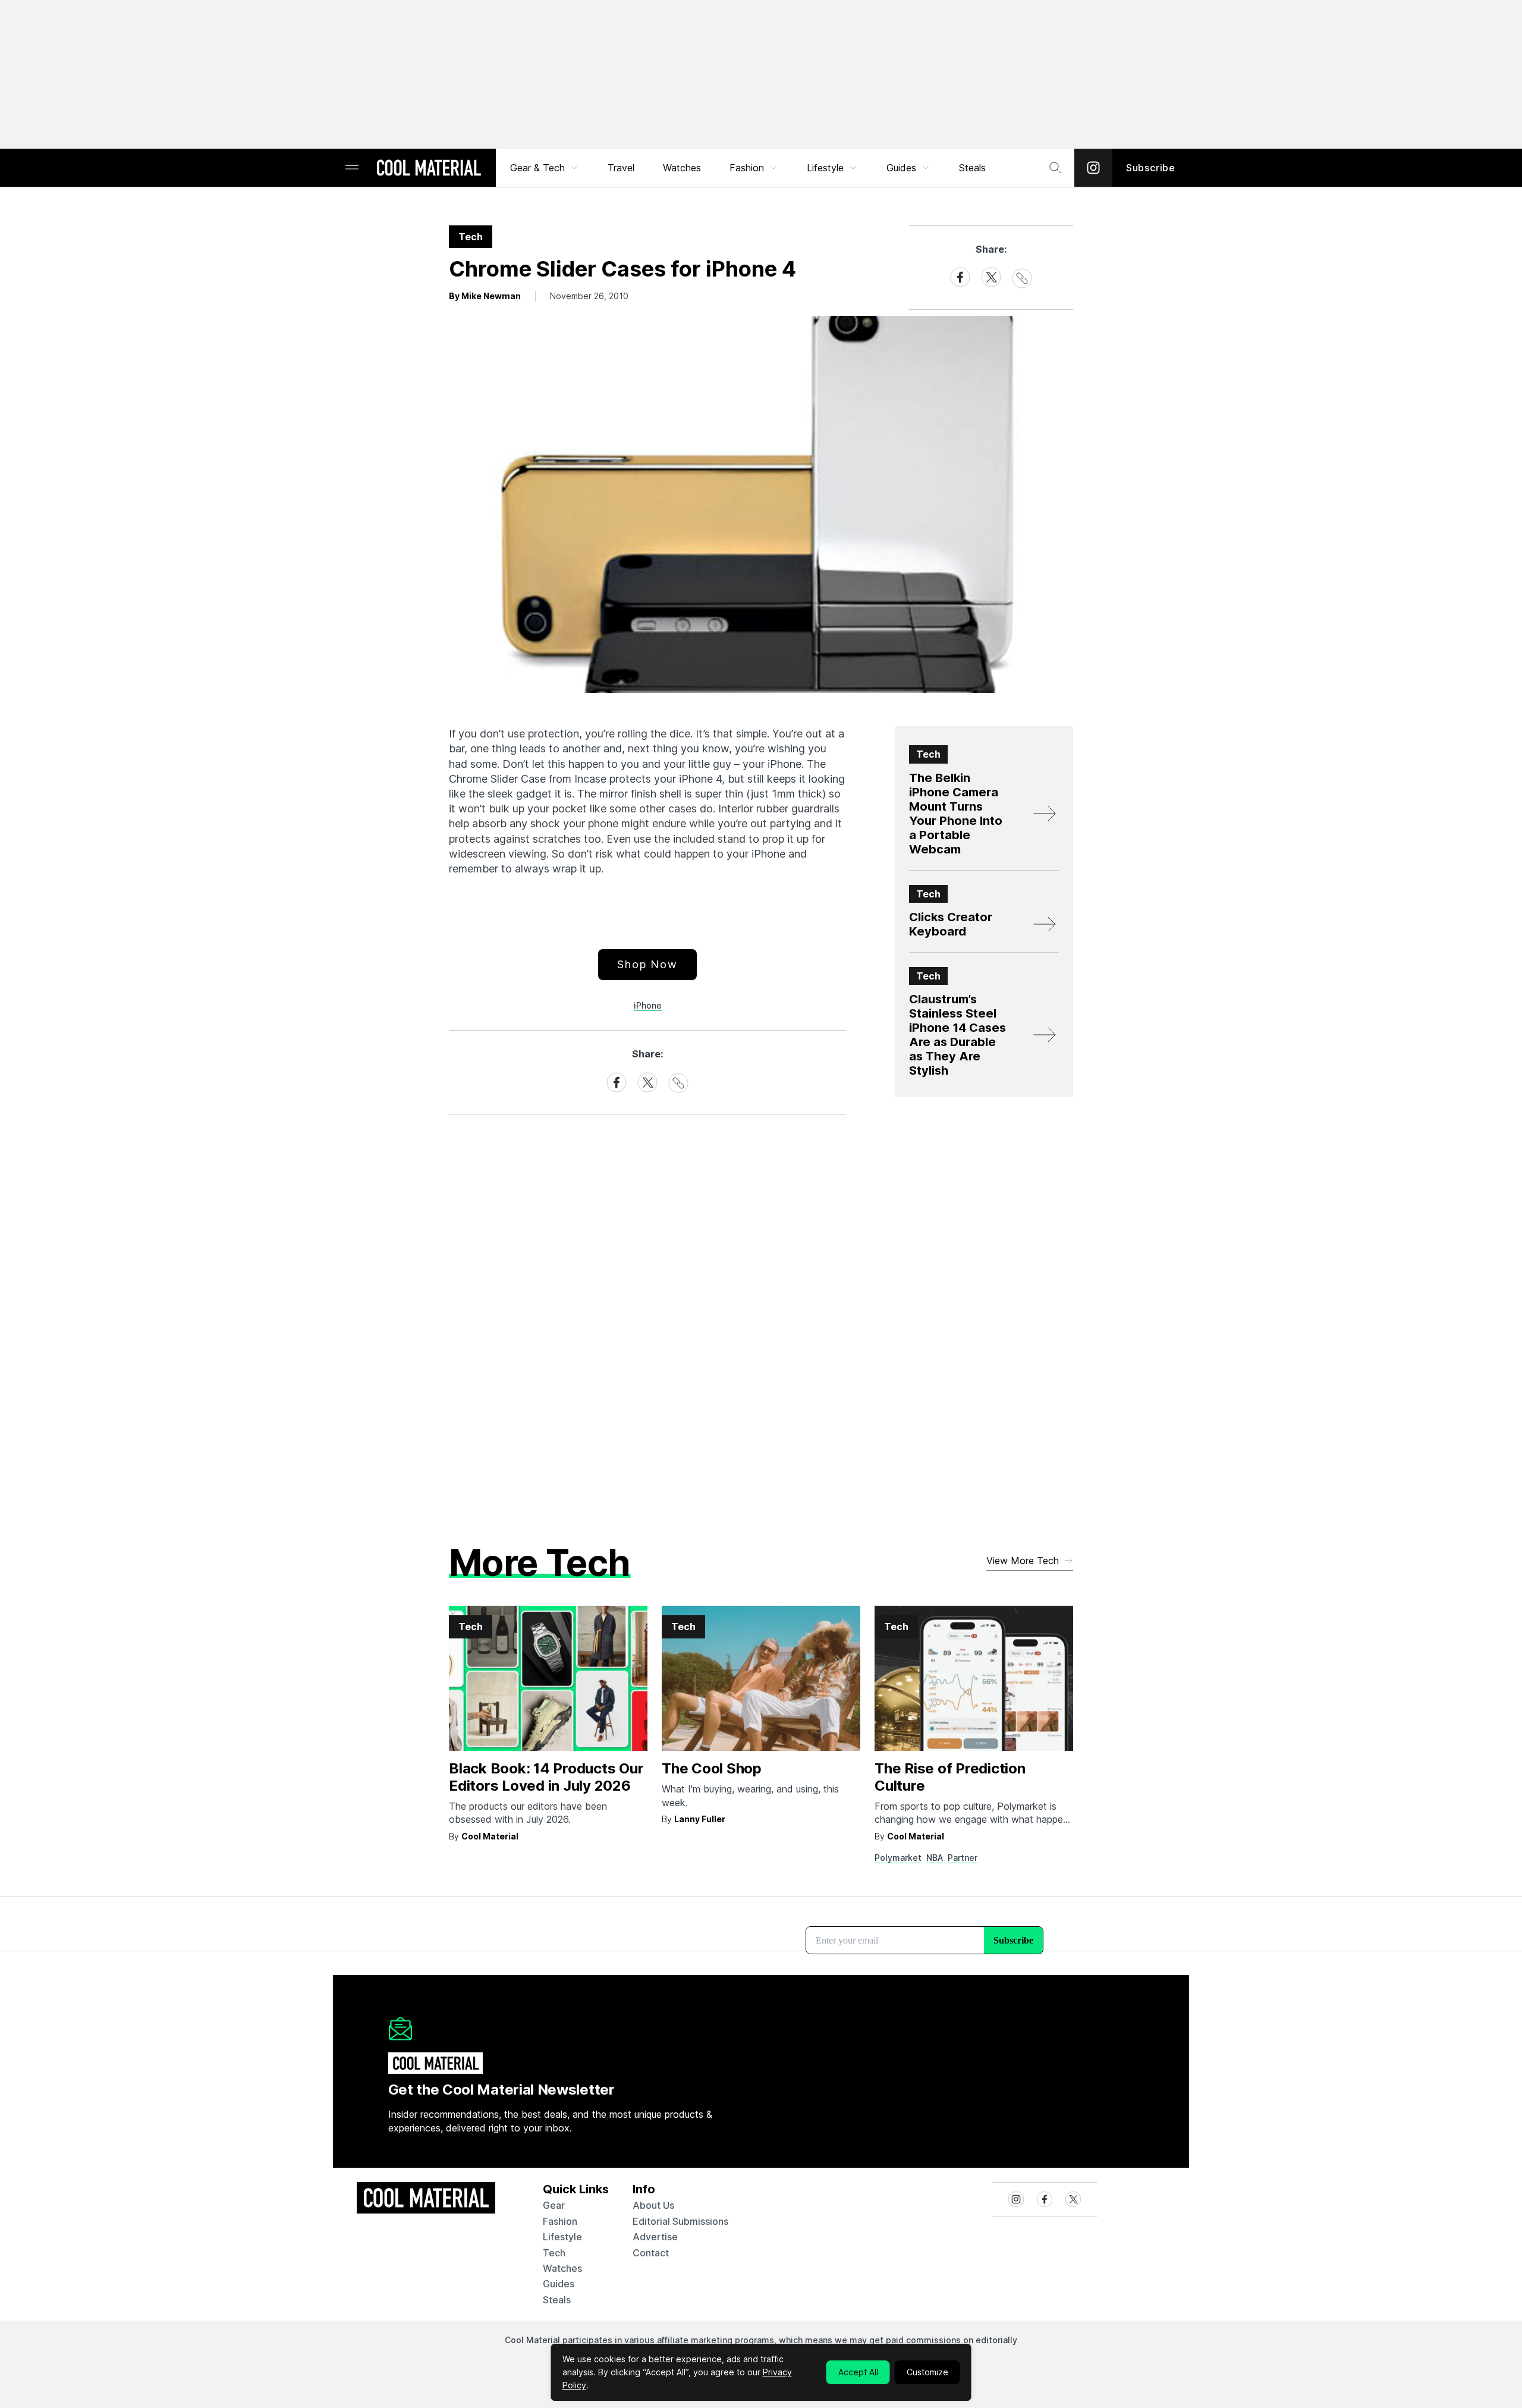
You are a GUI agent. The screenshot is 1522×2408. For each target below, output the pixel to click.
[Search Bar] (1055, 168)
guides (559, 2284)
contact (651, 2253)
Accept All (858, 2372)
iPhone (648, 1005)
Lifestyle (825, 168)
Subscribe (1151, 168)
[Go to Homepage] (429, 169)
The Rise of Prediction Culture (950, 1777)
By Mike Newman (485, 296)
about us (653, 2205)
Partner (963, 1858)
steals (972, 168)
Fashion (747, 168)
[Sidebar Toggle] (352, 168)
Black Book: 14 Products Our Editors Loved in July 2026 (546, 1777)
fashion (560, 2221)
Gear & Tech (537, 168)
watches (562, 2268)
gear (554, 2205)
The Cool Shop (712, 1768)
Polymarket (898, 1858)
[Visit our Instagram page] (1093, 168)
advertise (655, 2237)
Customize (927, 2372)
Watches (682, 168)
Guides (901, 168)
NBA (935, 1858)
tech (554, 2253)
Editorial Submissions (680, 2221)
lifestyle (562, 2237)
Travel (621, 168)
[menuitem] (545, 168)
